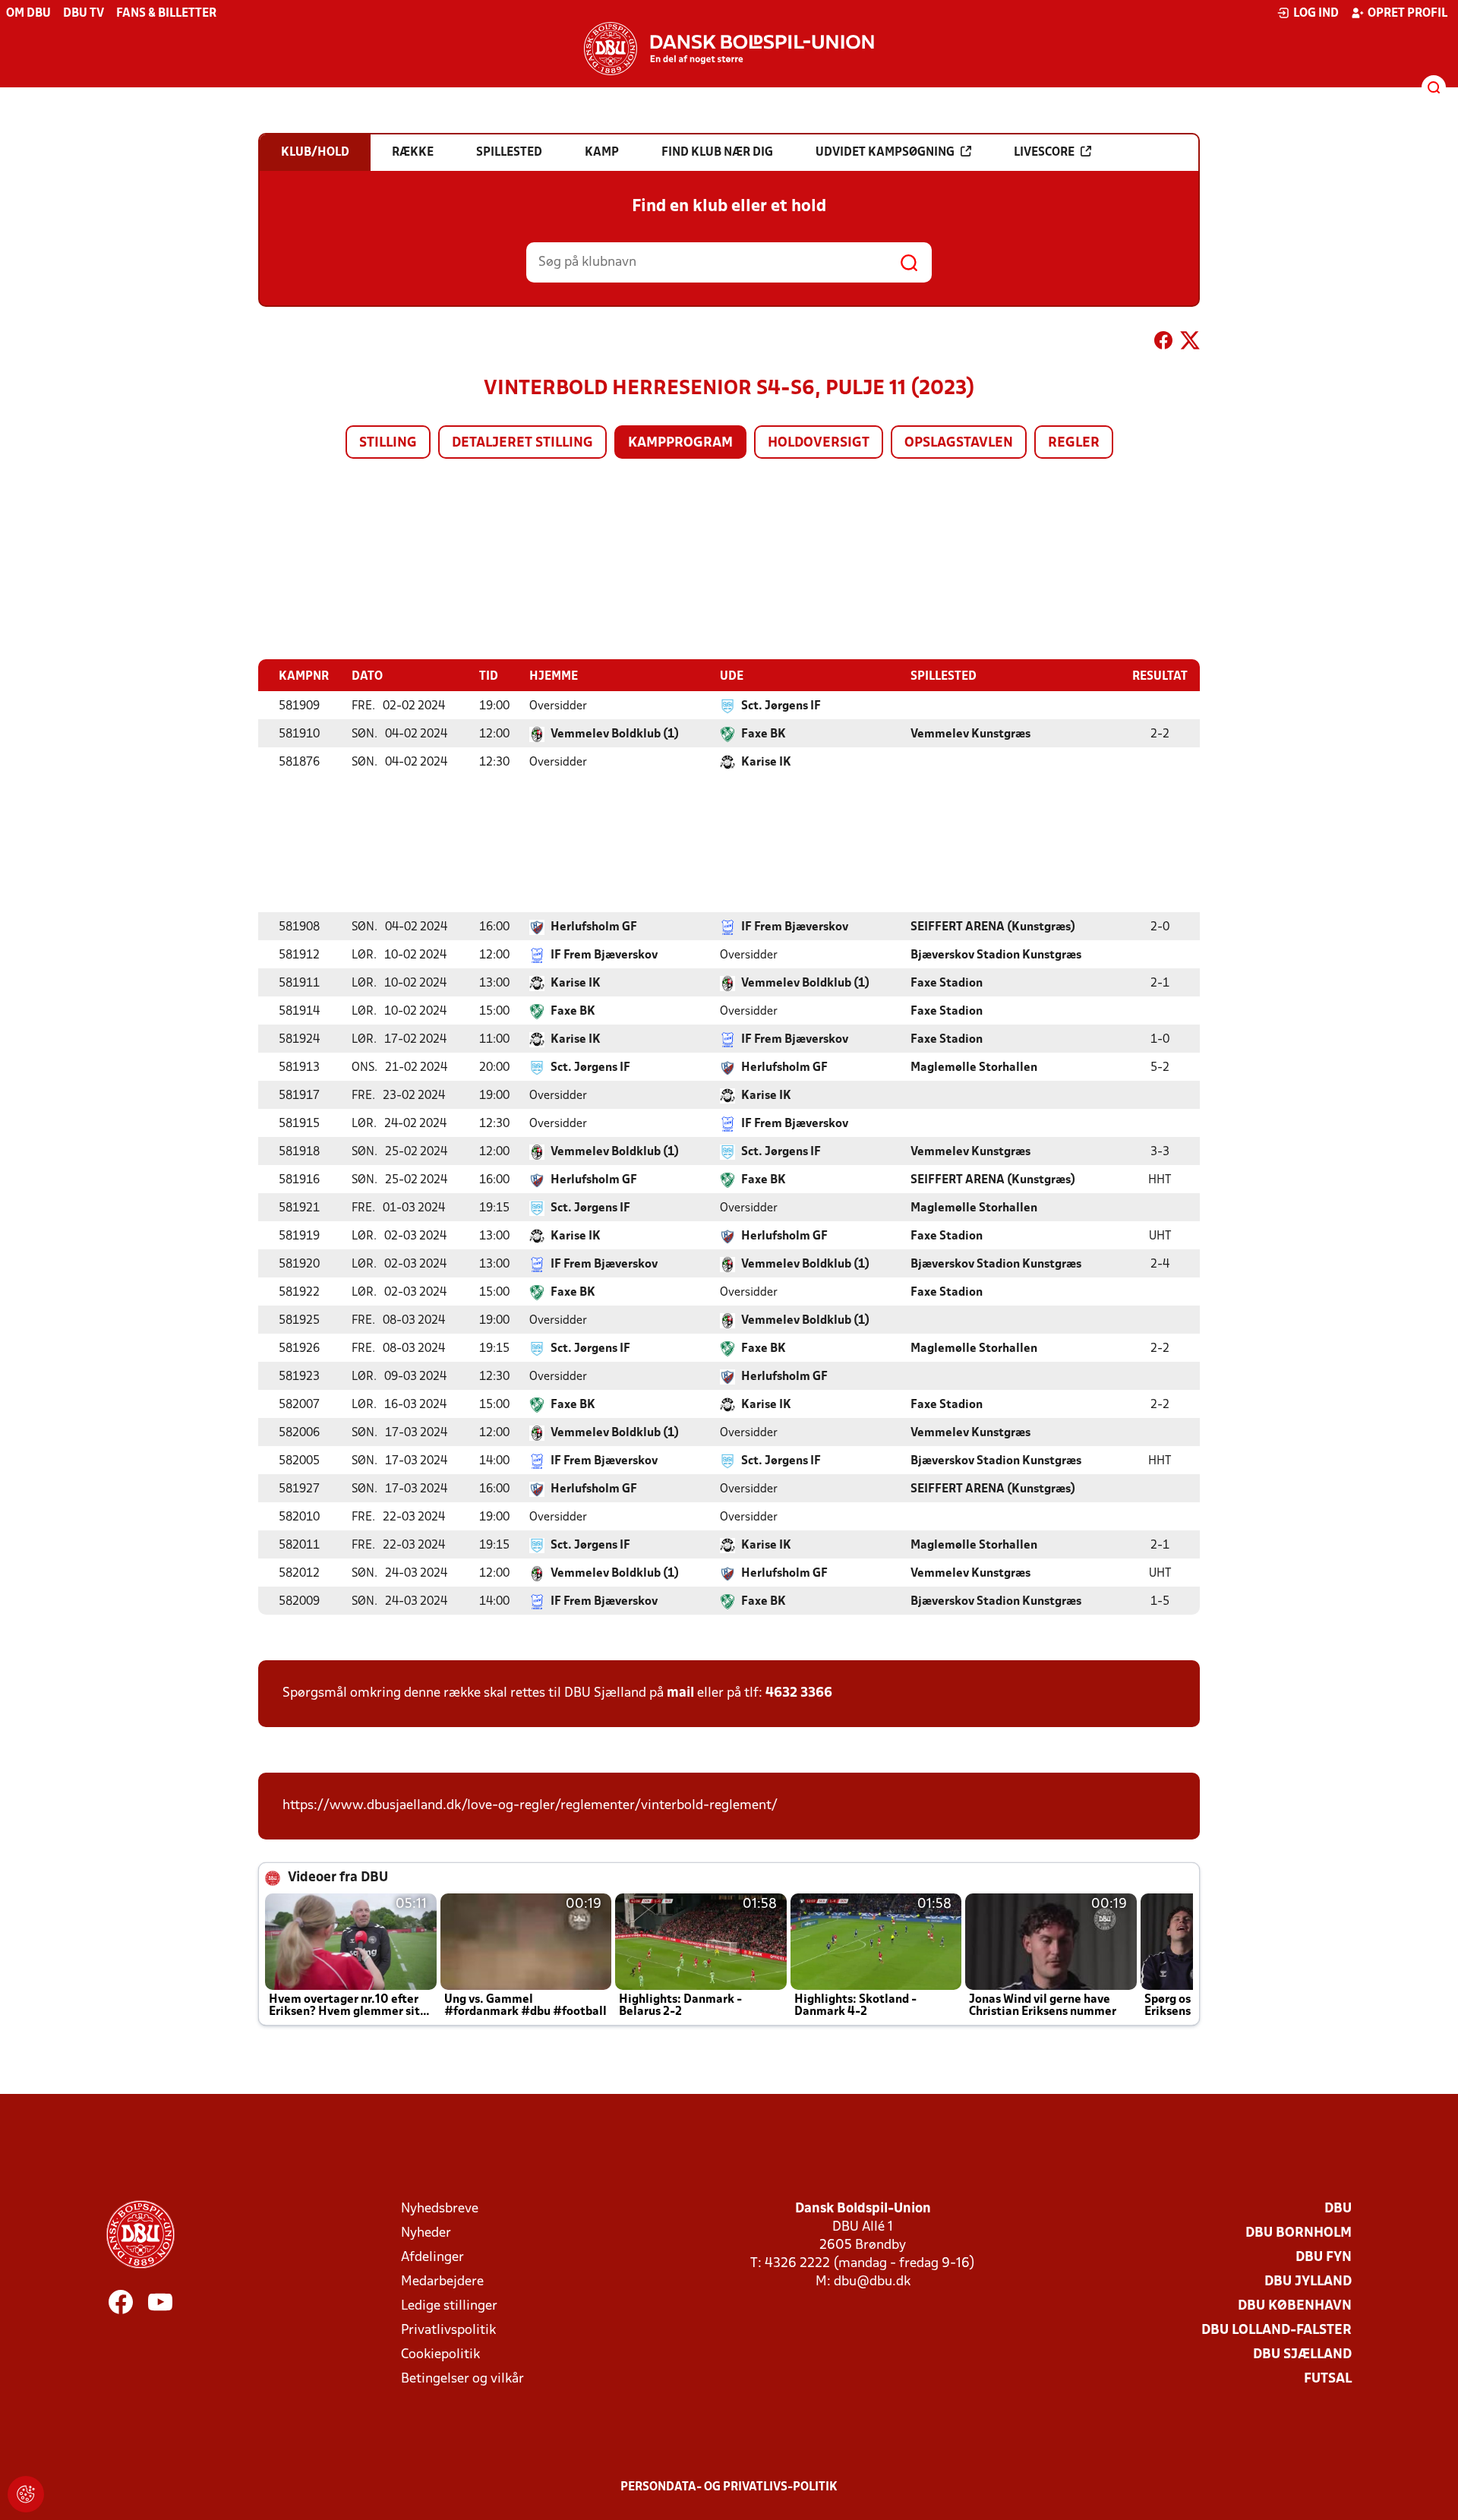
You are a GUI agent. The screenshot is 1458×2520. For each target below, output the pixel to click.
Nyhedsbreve (440, 2209)
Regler (1074, 443)
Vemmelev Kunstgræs (970, 734)
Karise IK (766, 763)
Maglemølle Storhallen (974, 1068)
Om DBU (28, 14)
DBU (1338, 2209)
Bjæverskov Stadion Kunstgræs (996, 955)
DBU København (1295, 2306)
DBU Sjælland (1302, 2355)
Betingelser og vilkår (462, 2379)
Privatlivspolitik (448, 2331)
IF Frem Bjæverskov (795, 927)
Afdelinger (432, 2258)
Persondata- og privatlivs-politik (729, 2487)
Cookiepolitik (440, 2355)
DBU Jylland (1308, 2282)
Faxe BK (764, 734)
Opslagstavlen (959, 443)
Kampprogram (680, 443)
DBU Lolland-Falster (1277, 2331)
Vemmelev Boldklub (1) (615, 734)
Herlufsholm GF (594, 927)
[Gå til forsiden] (729, 49)
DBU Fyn (1324, 2258)
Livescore (1044, 153)
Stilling (388, 443)
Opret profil (1408, 14)
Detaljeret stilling (522, 443)
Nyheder (426, 2233)
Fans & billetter (166, 14)
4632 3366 (799, 1693)
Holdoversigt (819, 443)
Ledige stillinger (449, 2306)
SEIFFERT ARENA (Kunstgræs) (993, 927)
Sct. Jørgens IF (781, 706)
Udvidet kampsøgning (885, 153)
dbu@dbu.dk (872, 2282)
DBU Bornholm (1299, 2233)
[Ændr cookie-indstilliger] (26, 2494)
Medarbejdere (442, 2282)
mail (680, 1693)
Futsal (1328, 2379)
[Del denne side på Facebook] (1163, 343)
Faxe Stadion (947, 984)
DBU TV (84, 14)
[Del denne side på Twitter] (1190, 343)
